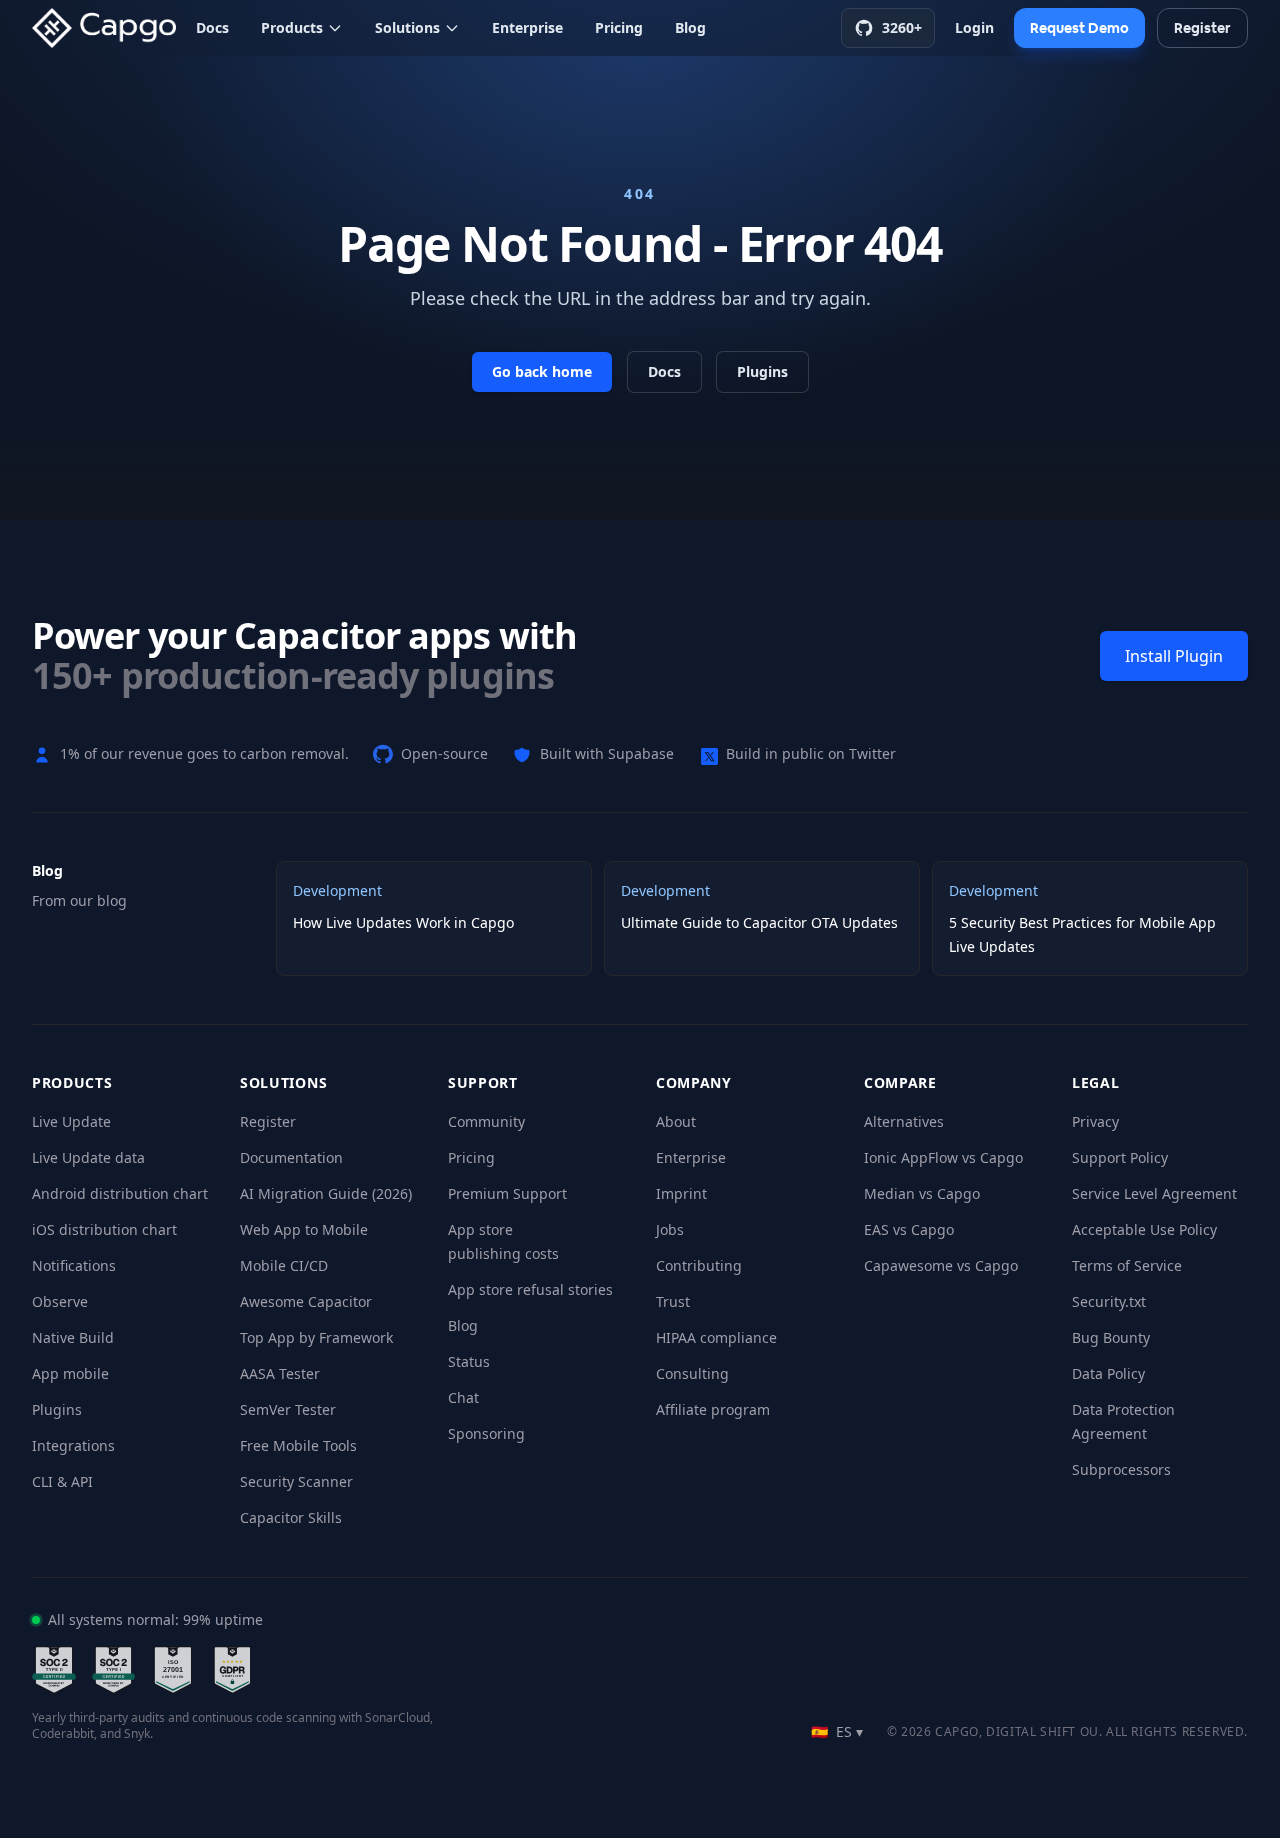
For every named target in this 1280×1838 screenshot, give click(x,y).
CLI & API (62, 1481)
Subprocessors (1121, 1469)
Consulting (692, 1373)
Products (292, 27)
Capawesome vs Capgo (941, 1265)
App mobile (70, 1373)
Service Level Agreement (1154, 1193)
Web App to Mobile (304, 1229)
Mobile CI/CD (284, 1265)
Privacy (1095, 1121)
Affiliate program (713, 1409)
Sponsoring (486, 1433)
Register (268, 1121)
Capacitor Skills (291, 1517)
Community (486, 1121)
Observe (60, 1301)
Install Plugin (1174, 656)
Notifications (74, 1265)
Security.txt (1109, 1301)
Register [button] (1202, 28)
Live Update (71, 1121)
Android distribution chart (120, 1193)
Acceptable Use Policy (1144, 1229)
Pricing (619, 27)
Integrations (73, 1445)
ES (837, 1731)
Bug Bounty (1111, 1337)
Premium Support (507, 1193)
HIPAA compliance (716, 1337)
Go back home (542, 371)
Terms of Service (1127, 1265)
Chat (463, 1397)
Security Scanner (296, 1481)
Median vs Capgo (922, 1193)
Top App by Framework (316, 1337)
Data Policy (1108, 1373)
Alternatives (904, 1121)
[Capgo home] (110, 28)
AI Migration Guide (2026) (326, 1193)
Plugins (762, 371)
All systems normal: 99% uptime (155, 1619)
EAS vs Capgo (909, 1229)
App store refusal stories (530, 1289)
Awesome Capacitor (306, 1301)
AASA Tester (280, 1373)
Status (469, 1361)
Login (974, 27)
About (676, 1121)
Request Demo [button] (1079, 28)
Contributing (699, 1265)
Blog (690, 27)
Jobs (670, 1229)
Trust (673, 1301)
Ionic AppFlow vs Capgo (943, 1157)
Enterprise (527, 27)
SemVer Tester (288, 1409)
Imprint (681, 1193)
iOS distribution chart (104, 1229)
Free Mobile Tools (298, 1445)
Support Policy (1120, 1157)
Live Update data (88, 1157)
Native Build (73, 1337)
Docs (212, 27)
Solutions (407, 27)
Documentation (291, 1157)
